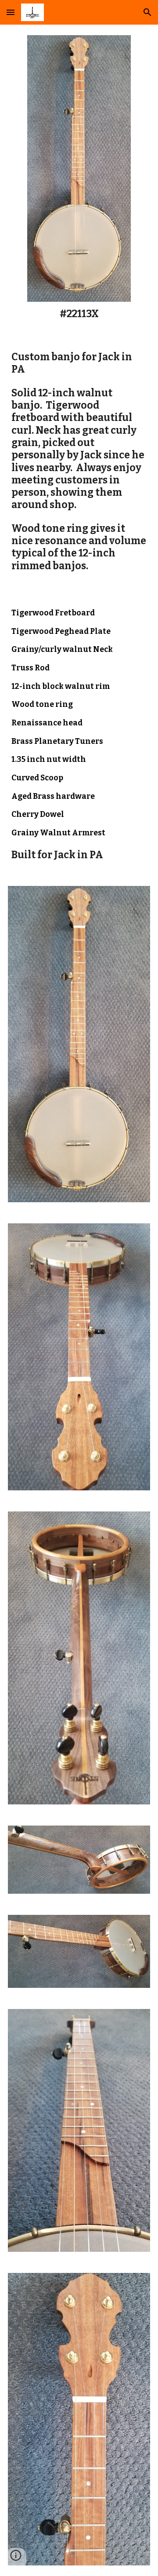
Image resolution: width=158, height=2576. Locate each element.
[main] (79, 314)
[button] (11, 12)
